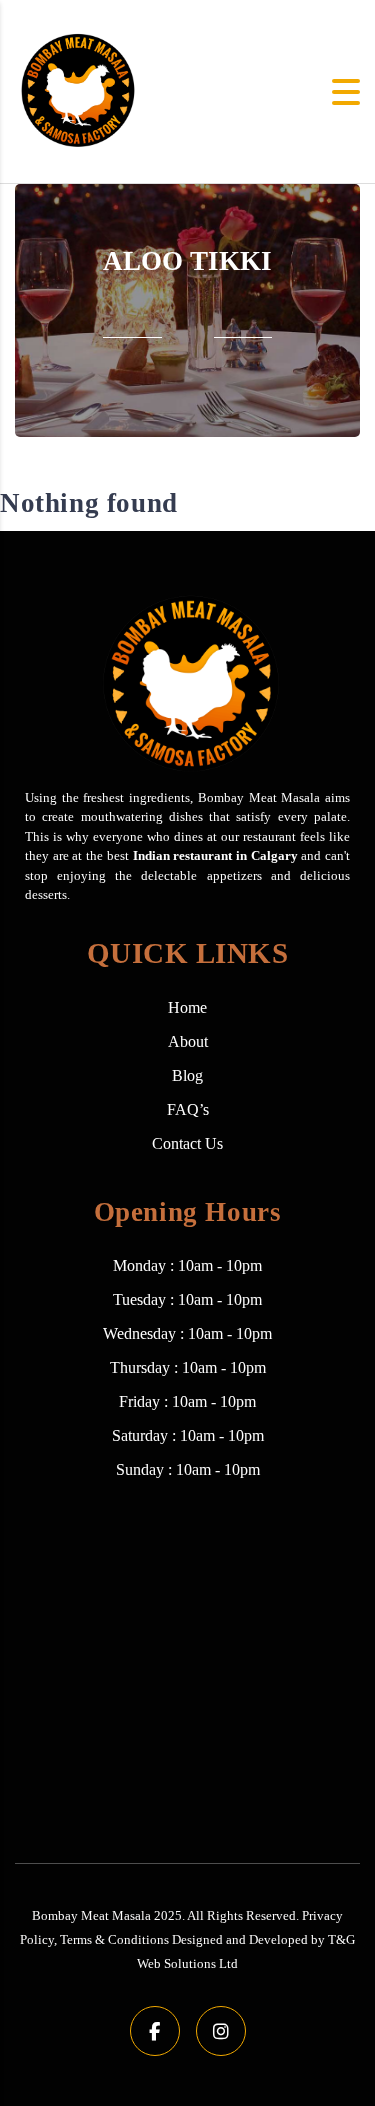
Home (187, 1007)
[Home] (76, 89)
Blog (187, 1075)
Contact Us (187, 1143)
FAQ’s (188, 1109)
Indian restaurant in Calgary (215, 855)
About (188, 1041)
